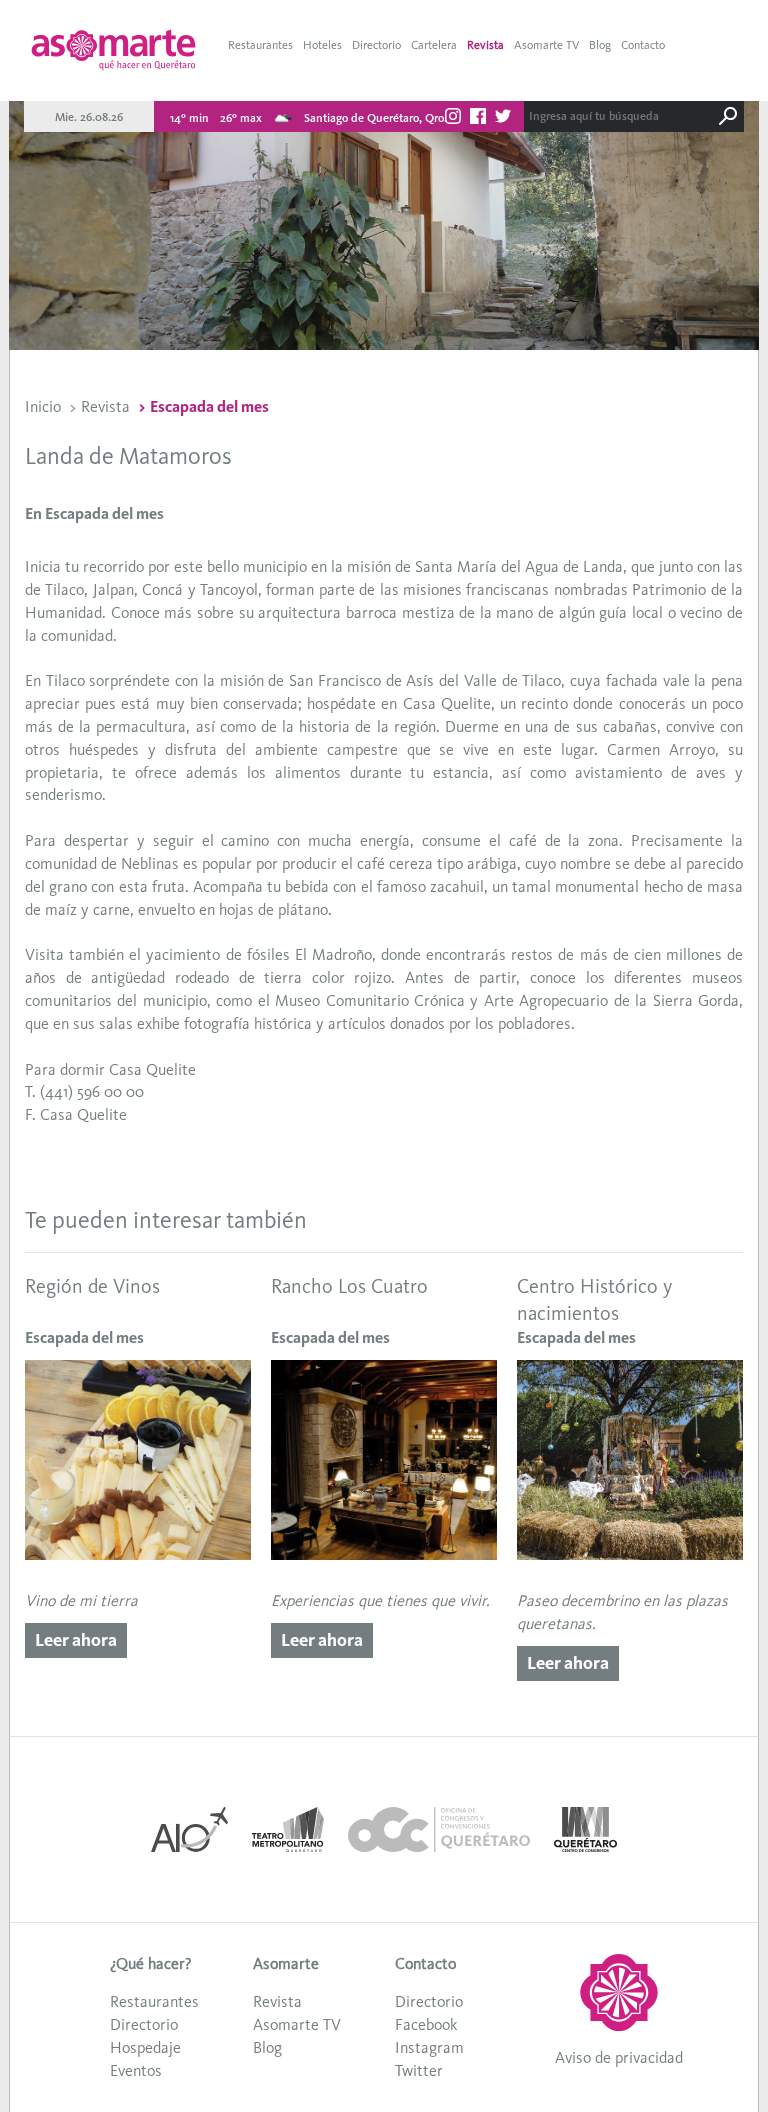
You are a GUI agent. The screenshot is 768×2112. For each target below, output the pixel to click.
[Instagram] (453, 118)
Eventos (136, 2070)
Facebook (426, 2024)
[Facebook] (478, 118)
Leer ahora (76, 1640)
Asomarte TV (546, 45)
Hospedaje (145, 2047)
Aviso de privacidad (619, 2057)
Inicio (43, 406)
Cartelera (434, 45)
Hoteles (322, 45)
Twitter (419, 2070)
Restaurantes (260, 45)
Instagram (429, 2047)
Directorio (376, 45)
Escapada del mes (209, 406)
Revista (485, 45)
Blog (600, 45)
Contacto (643, 45)
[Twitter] (503, 118)
